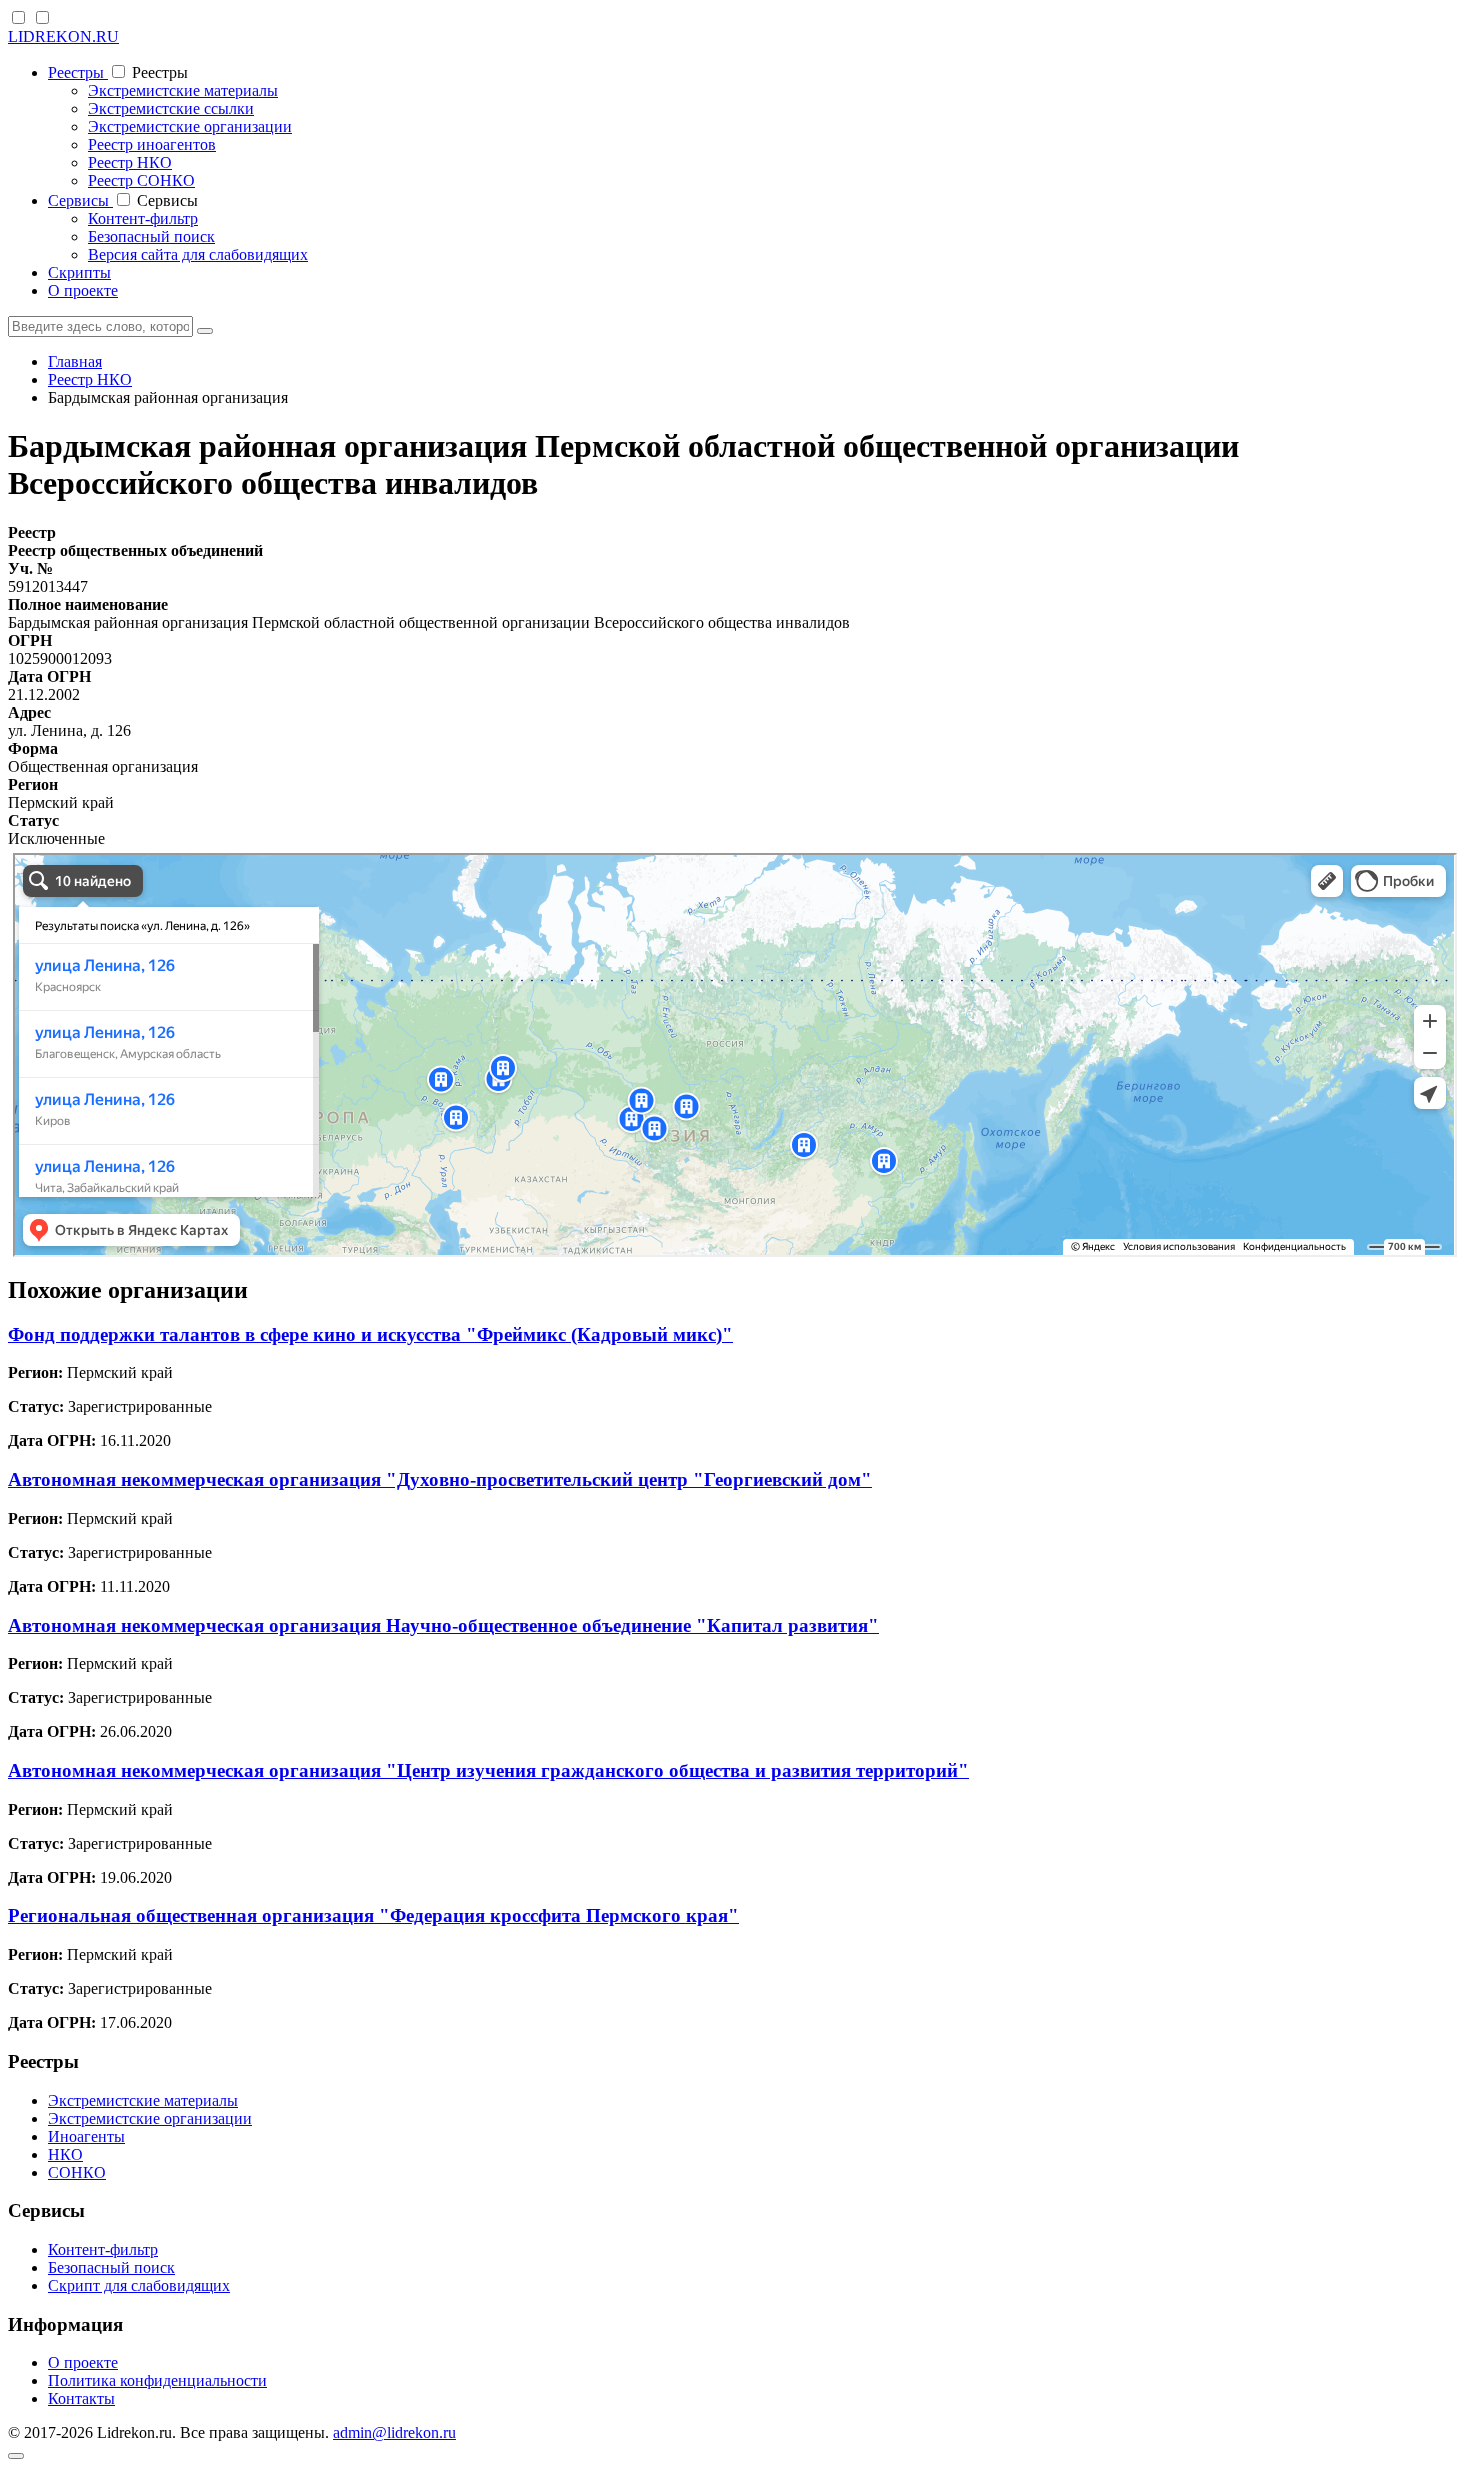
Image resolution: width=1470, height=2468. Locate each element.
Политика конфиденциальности (157, 2380)
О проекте (83, 290)
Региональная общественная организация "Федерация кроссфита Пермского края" (373, 1915)
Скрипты (79, 272)
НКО (65, 2154)
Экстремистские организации (190, 126)
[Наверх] (16, 2456)
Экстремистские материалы (183, 90)
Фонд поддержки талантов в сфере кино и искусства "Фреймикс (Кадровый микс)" (370, 1334)
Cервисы (80, 200)
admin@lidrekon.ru (394, 2432)
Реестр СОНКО (141, 180)
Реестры (78, 72)
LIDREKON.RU (63, 36)
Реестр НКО (130, 162)
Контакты (81, 2398)
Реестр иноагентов (152, 144)
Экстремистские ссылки (171, 108)
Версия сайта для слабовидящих (198, 254)
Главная (75, 361)
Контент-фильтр (143, 218)
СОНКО (77, 2172)
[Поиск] (205, 331)
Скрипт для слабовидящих (139, 2285)
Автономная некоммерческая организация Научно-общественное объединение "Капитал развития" (443, 1625)
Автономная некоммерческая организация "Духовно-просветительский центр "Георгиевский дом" (440, 1479)
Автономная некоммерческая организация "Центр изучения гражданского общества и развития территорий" (488, 1770)
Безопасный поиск (151, 236)
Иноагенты (86, 2136)
